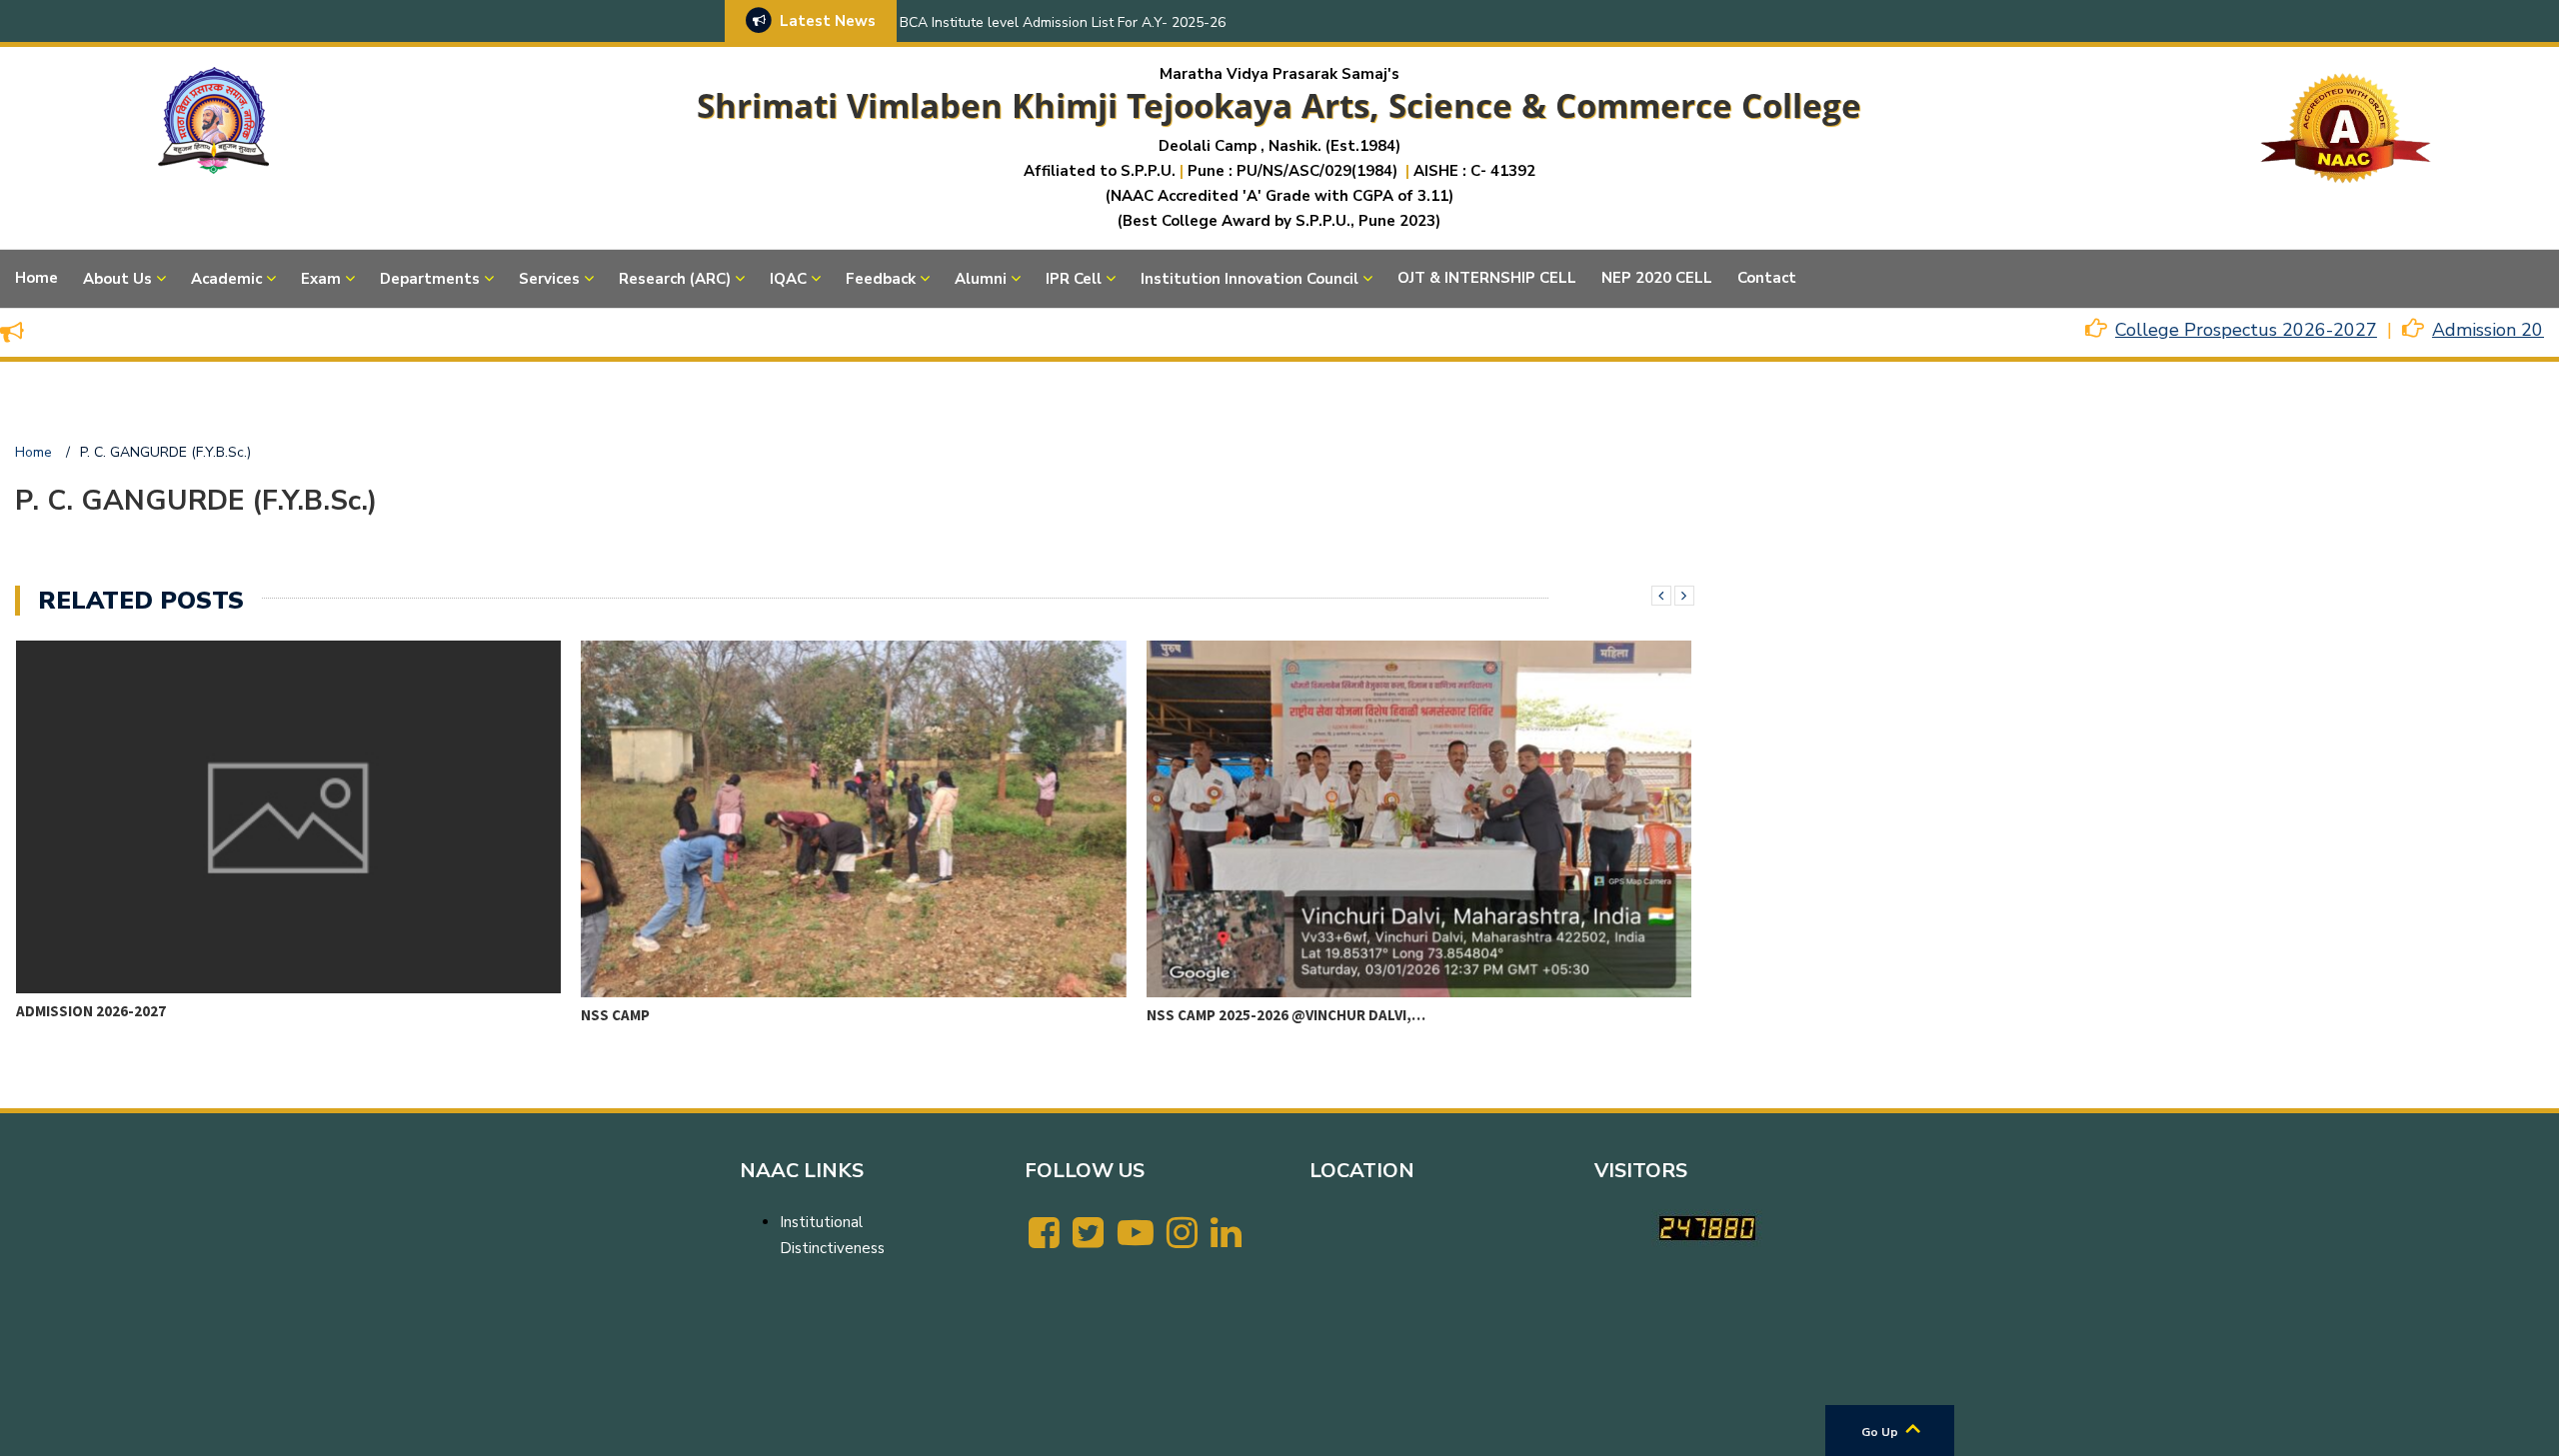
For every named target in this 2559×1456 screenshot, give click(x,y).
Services (549, 279)
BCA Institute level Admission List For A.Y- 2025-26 (1063, 22)
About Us (117, 279)
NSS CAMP (49, 1015)
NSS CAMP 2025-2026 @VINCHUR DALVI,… (720, 1015)
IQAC (788, 279)
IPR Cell (1074, 279)
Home (36, 278)
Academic (226, 279)
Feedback (881, 279)
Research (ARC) (675, 279)
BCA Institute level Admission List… (1282, 1011)
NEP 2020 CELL (1657, 278)
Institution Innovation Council (1250, 279)
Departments (430, 279)
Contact (1767, 278)
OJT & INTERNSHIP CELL (1487, 278)
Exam (321, 279)
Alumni (981, 279)
